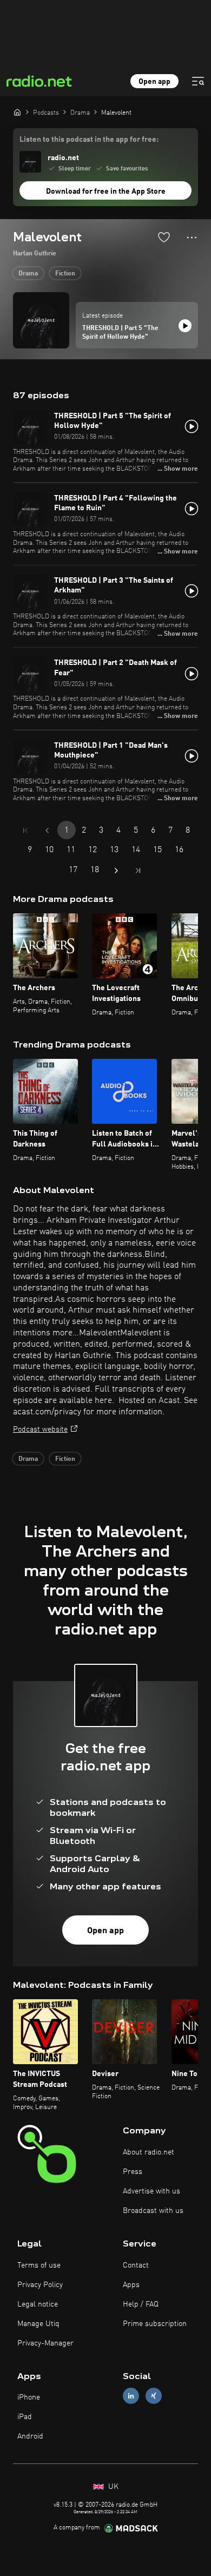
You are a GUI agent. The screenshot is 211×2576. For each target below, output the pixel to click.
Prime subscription (155, 2324)
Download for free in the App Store (106, 192)
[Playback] (185, 326)
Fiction (65, 274)
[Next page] (116, 871)
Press (133, 2172)
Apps (131, 2285)
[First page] (25, 831)
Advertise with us (151, 2191)
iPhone (29, 2397)
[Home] (17, 112)
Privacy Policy (40, 2285)
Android (30, 2436)
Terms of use (39, 2265)
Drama (28, 274)
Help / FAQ (141, 2304)
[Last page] (138, 871)
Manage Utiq (38, 2324)
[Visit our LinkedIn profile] (131, 2396)
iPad (25, 2417)
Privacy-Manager (45, 2343)
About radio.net (149, 2152)
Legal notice (38, 2304)
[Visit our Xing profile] (154, 2396)
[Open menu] (198, 81)
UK (112, 2487)
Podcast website (40, 1429)
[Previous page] (47, 831)
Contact (136, 2265)
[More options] (192, 238)
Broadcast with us (153, 2211)
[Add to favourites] (164, 237)
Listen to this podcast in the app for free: (89, 140)
